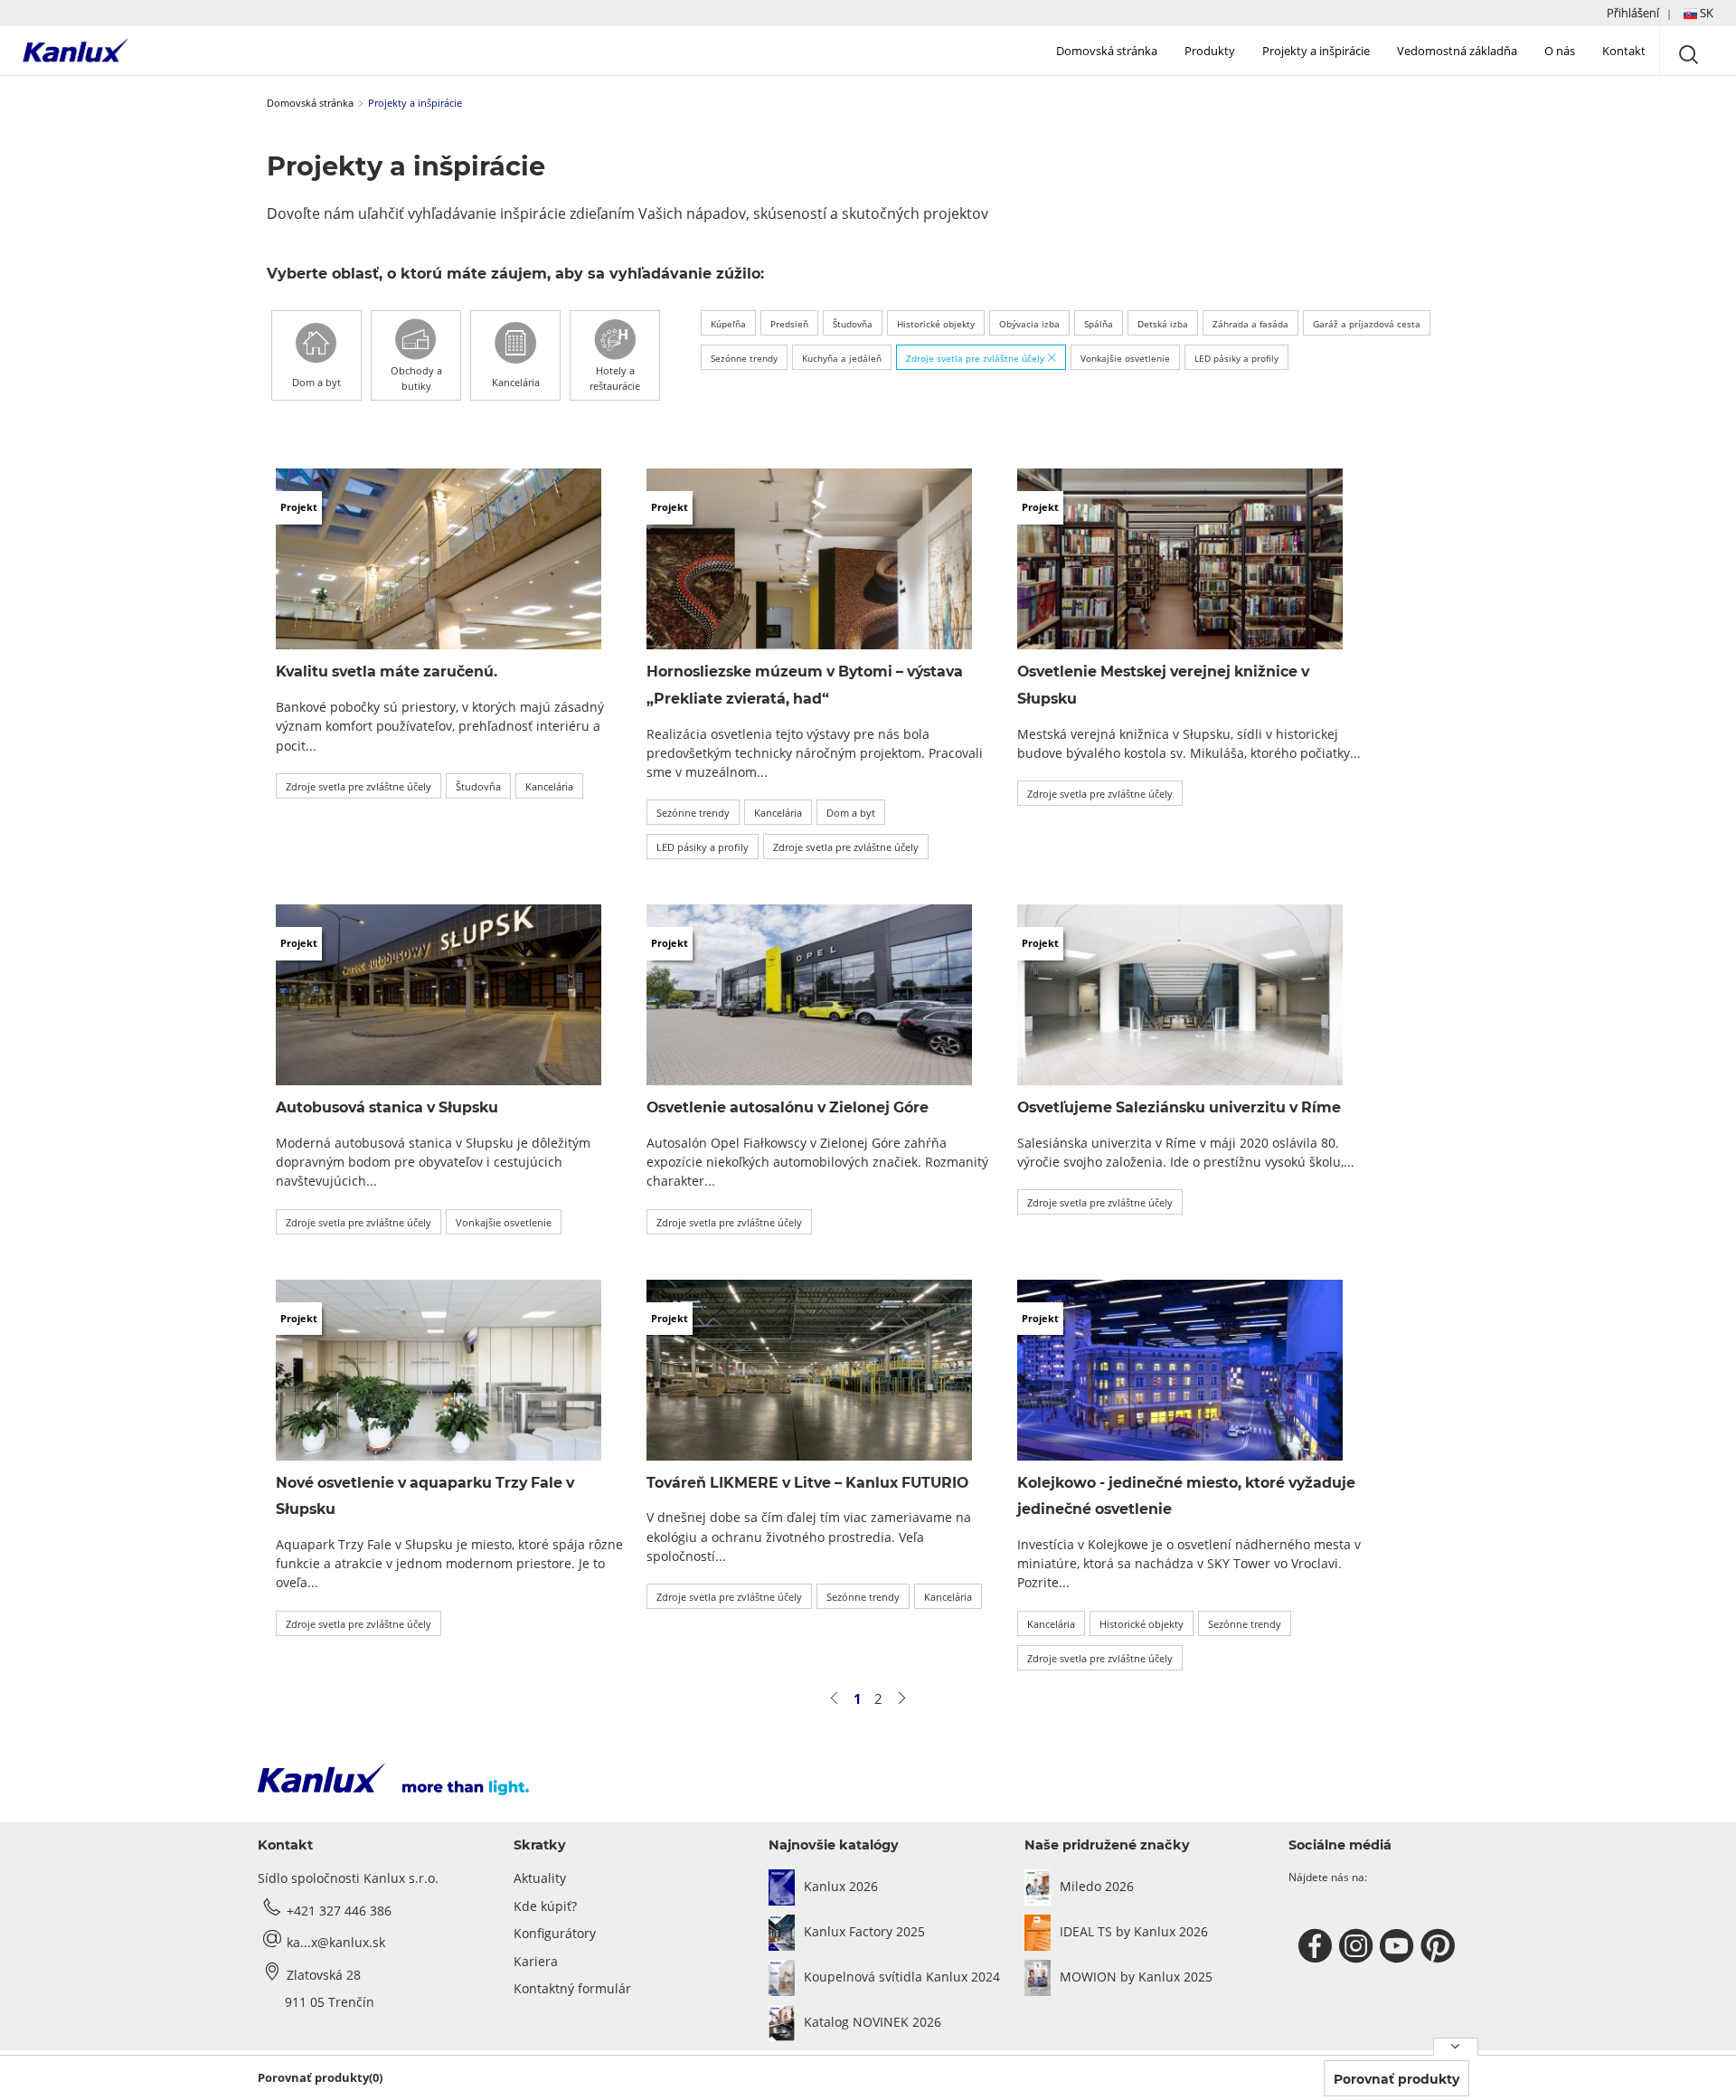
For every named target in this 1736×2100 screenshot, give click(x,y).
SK (1705, 13)
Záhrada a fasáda (1250, 324)
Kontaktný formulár (572, 1988)
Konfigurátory (555, 1933)
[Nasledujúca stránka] (902, 1698)
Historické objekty (936, 324)
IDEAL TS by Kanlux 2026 (1134, 1931)
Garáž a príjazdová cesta (1367, 324)
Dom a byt (851, 813)
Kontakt (1624, 51)
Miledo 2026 (1097, 1886)
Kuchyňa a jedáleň (842, 358)
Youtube (1399, 1946)
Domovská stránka (1107, 51)
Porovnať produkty (1396, 2079)
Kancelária (549, 786)
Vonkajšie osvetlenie (1125, 358)
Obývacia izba (1029, 324)
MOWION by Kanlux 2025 (1136, 1977)
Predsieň (789, 324)
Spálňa (1099, 324)
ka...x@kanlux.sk (336, 1942)
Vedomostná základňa (1457, 51)
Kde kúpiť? (545, 1906)
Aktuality (540, 1878)
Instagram (1359, 1946)
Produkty (1210, 51)
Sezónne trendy (744, 358)
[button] (1660, 13)
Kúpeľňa (728, 324)
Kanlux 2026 (841, 1886)
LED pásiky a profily (1236, 358)
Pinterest (1440, 1946)
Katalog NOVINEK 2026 (873, 2022)
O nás (1560, 51)
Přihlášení (1633, 13)
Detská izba (1163, 324)
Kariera (536, 1961)
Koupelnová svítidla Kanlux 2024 (902, 1977)
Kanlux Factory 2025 (864, 1931)
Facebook (1318, 1946)
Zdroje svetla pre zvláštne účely (976, 358)
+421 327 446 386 (339, 1911)
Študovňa (853, 324)
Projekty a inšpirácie (1316, 51)
